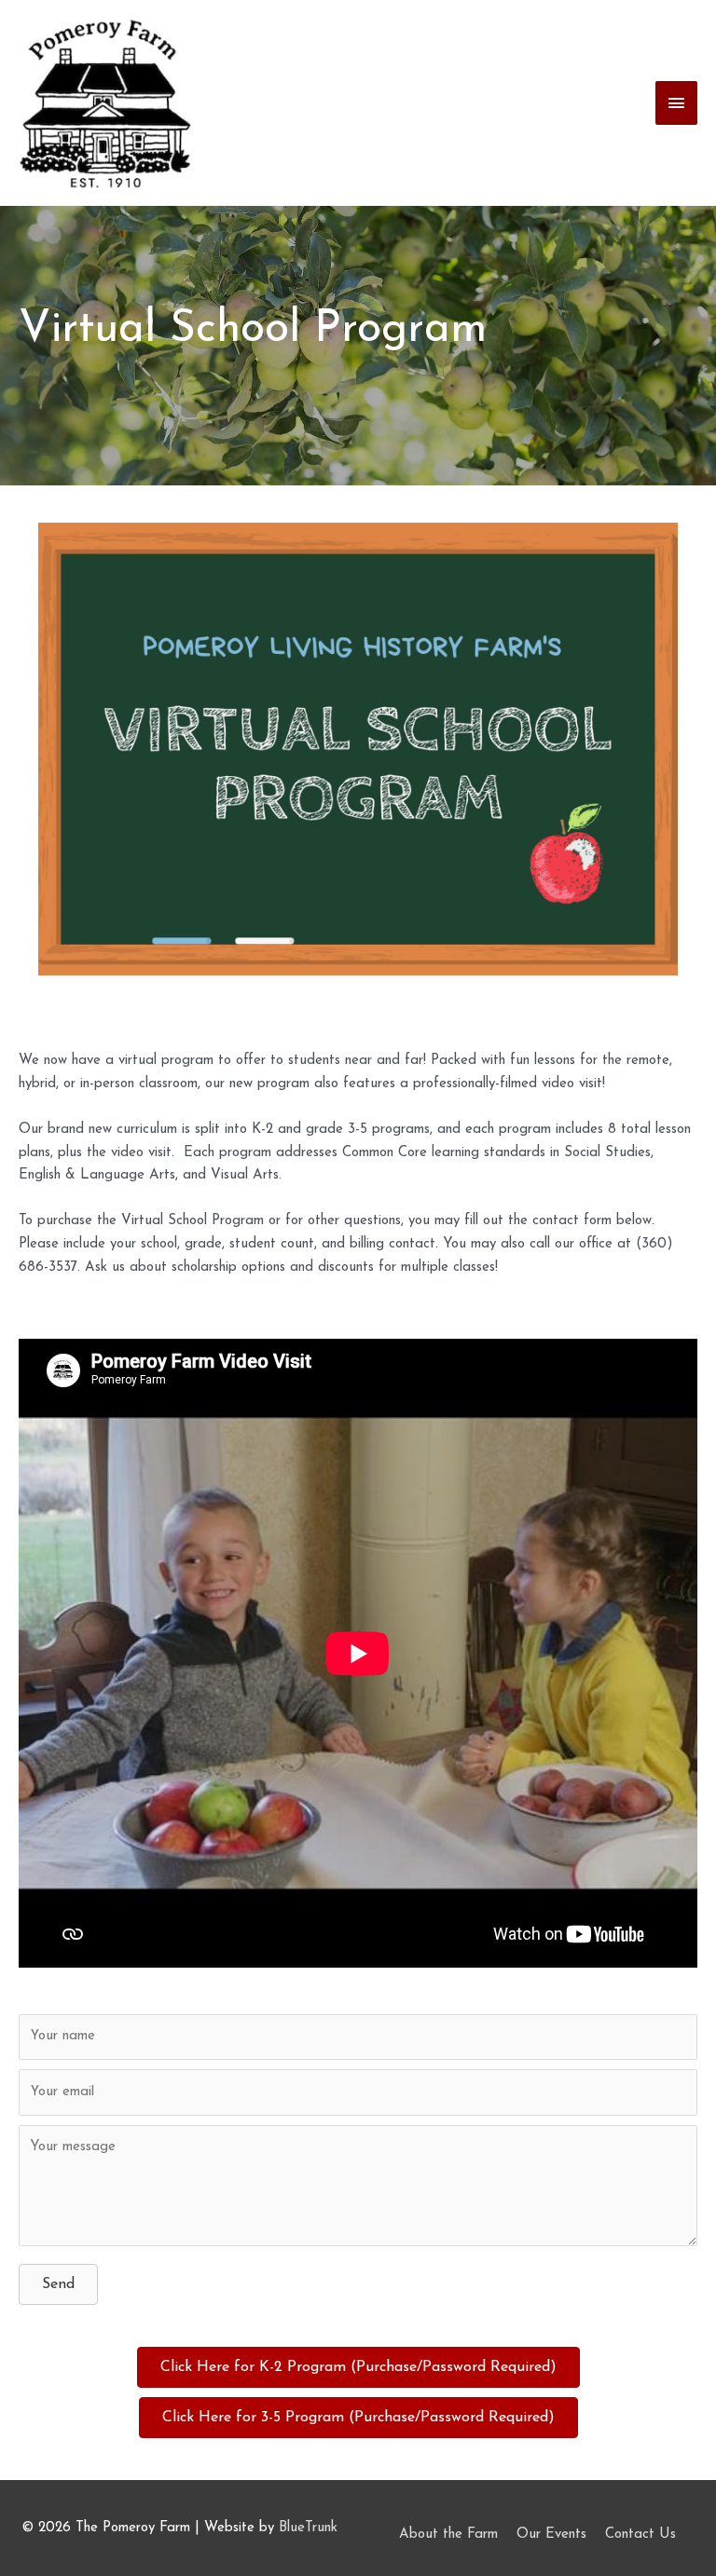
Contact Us (640, 2535)
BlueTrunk (308, 2528)
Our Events (551, 2535)
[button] (58, 2284)
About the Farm (448, 2535)
